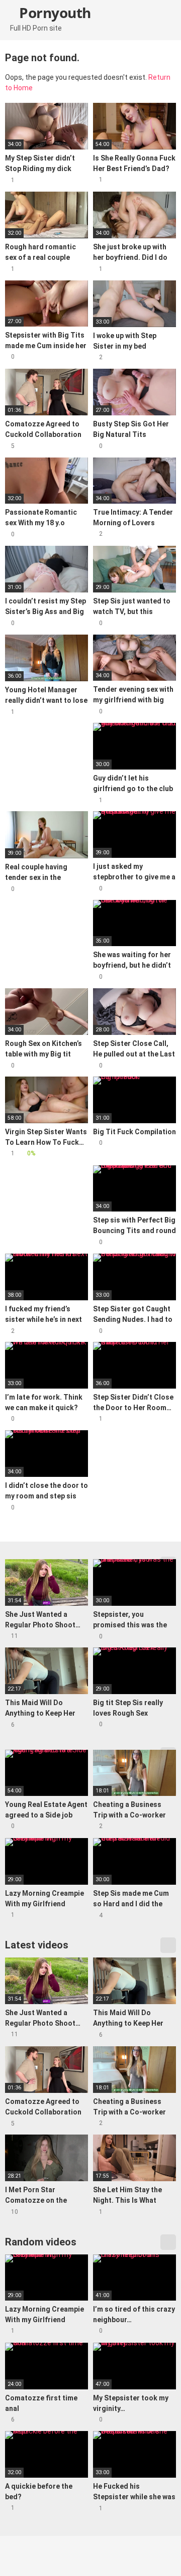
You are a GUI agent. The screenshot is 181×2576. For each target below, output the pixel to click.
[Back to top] (163, 2556)
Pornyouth (54, 13)
